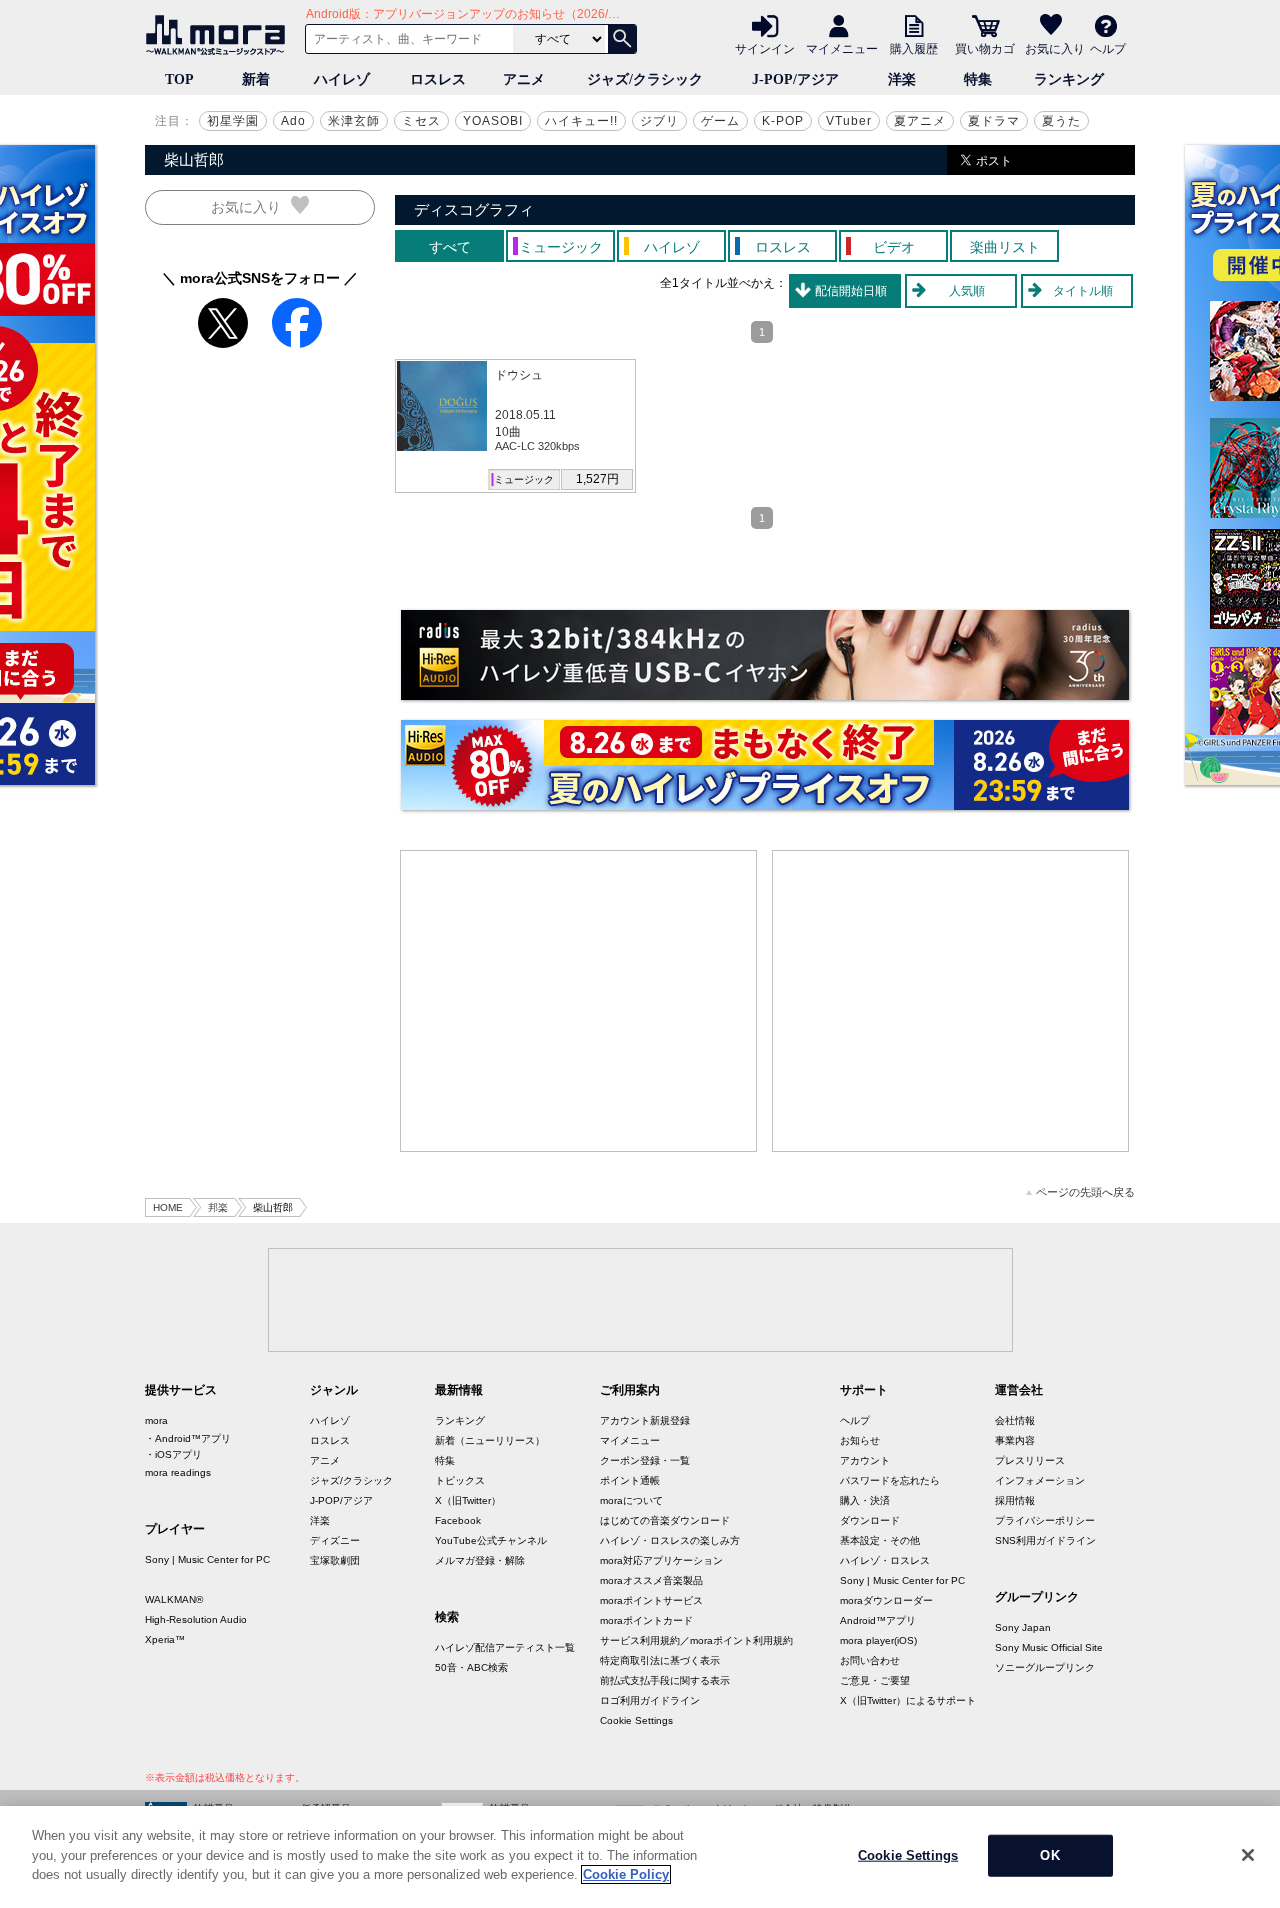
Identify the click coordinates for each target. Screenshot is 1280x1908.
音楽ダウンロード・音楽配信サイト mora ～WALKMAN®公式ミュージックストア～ (220, 35)
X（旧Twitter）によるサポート (908, 1700)
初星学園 (233, 121)
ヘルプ (1108, 48)
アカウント (865, 1460)
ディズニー (335, 1540)
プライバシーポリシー (1045, 1520)
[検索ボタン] (622, 39)
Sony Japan (1023, 1627)
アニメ (524, 79)
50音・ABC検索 (471, 1667)
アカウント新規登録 (645, 1420)
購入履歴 (914, 48)
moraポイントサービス (651, 1600)
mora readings (178, 1472)
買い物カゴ (985, 48)
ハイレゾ (342, 79)
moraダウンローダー (886, 1600)
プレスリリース (1030, 1460)
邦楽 (218, 1207)
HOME (168, 1207)
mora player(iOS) (878, 1640)
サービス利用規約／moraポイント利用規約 (696, 1640)
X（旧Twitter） (468, 1500)
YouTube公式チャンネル (491, 1540)
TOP (179, 79)
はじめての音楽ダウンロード (665, 1520)
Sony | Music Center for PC (207, 1559)
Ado (293, 121)
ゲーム (720, 121)
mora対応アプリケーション (661, 1560)
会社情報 (1015, 1420)
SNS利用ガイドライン (1045, 1540)
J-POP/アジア (795, 79)
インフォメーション (1040, 1480)
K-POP (783, 121)
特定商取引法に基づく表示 (660, 1660)
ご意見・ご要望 (875, 1680)
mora (156, 1420)
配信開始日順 (851, 291)
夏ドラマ (994, 121)
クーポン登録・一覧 (645, 1460)
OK (1049, 1855)
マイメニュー (842, 48)
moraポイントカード (646, 1620)
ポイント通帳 (630, 1480)
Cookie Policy (626, 1874)
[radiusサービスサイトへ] (765, 655)
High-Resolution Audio (196, 1619)
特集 (978, 79)
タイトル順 (1083, 291)
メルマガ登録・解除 (480, 1560)
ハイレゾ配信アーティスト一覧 (505, 1647)
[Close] (1248, 1855)
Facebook (458, 1520)
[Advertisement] (579, 1001)
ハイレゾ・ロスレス (885, 1560)
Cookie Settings (636, 1720)
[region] (640, 1857)
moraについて (631, 1500)
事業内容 (1015, 1440)
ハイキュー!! (581, 121)
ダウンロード (870, 1520)
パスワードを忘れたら (890, 1480)
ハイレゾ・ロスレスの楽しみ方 (670, 1540)
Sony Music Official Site (1049, 1647)
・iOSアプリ (173, 1454)
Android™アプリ (878, 1620)
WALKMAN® (174, 1599)
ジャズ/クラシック (645, 79)
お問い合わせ (870, 1660)
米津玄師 (354, 121)
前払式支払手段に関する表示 (665, 1680)
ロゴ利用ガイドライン (650, 1700)
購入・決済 (865, 1500)
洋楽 (902, 79)
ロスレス (438, 79)
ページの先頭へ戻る (1085, 1192)
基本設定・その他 (880, 1540)
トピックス (460, 1480)
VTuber (849, 121)
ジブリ (659, 121)
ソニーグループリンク (1045, 1667)
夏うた (1061, 121)
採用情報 (1015, 1500)
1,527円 (597, 479)
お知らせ (860, 1440)
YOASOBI (493, 121)
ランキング (1069, 79)
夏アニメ (920, 121)
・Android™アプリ (188, 1438)
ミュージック (524, 479)
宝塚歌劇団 (335, 1560)
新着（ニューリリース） (490, 1440)
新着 (256, 79)
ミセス (421, 121)
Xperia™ (165, 1639)
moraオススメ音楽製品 (651, 1580)
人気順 (967, 291)
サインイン (765, 48)
